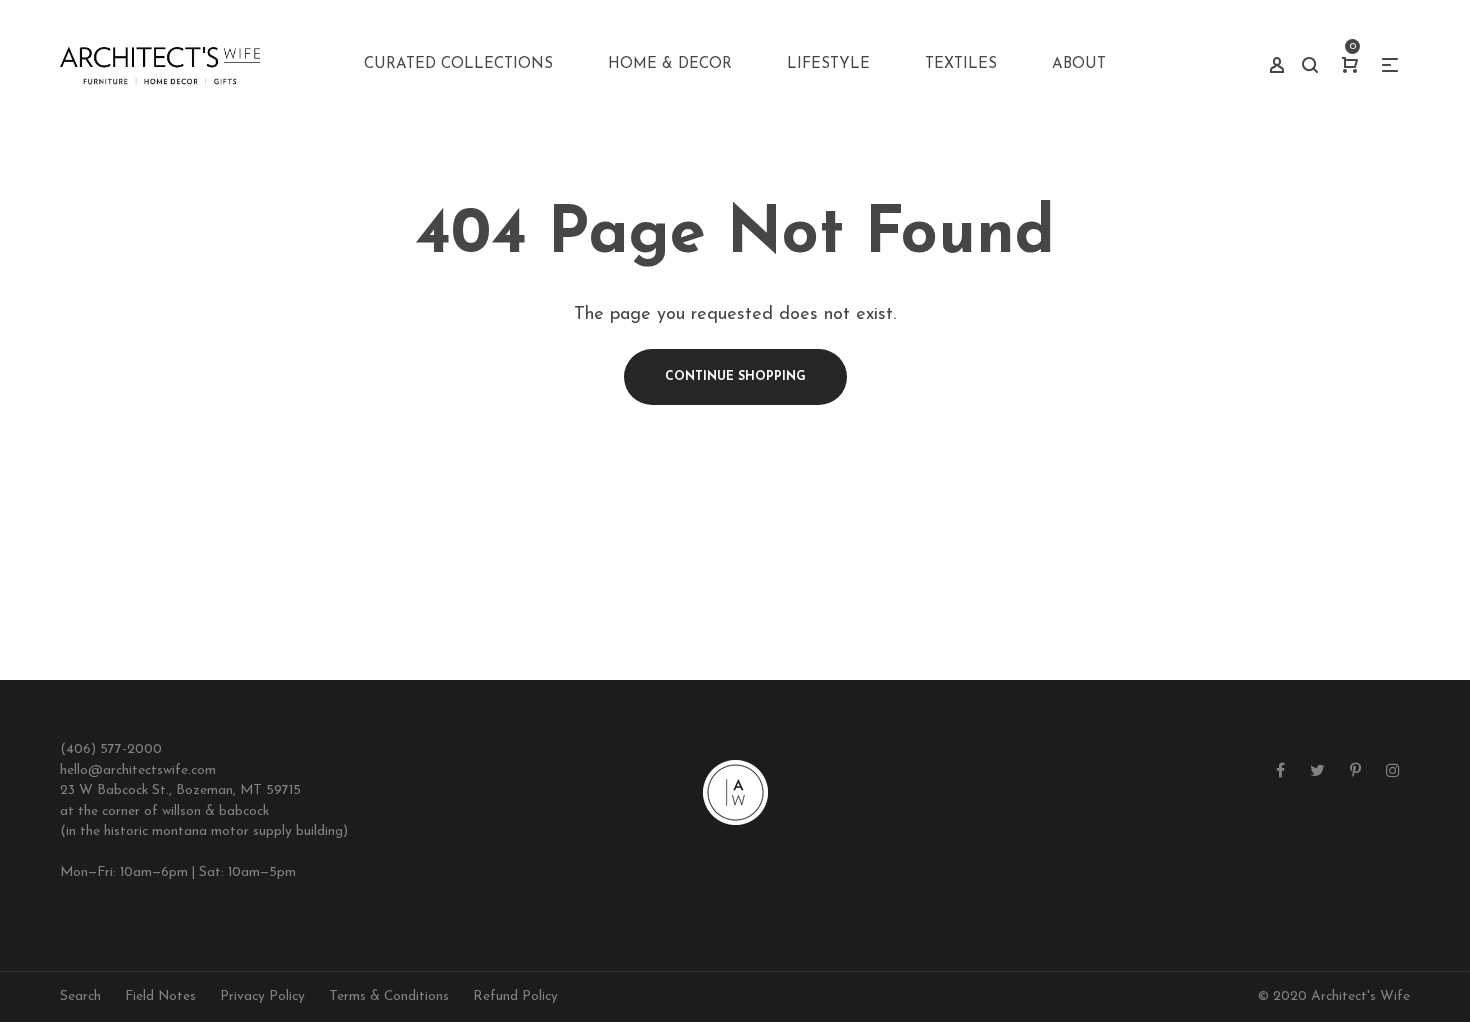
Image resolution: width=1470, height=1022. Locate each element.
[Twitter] (1317, 772)
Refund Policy (515, 996)
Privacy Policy (262, 996)
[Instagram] (1393, 772)
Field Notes (160, 996)
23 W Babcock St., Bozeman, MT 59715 (180, 790)
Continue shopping (735, 377)
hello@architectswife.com (138, 770)
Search (80, 996)
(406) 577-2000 (111, 749)
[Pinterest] (1355, 772)
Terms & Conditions (389, 996)
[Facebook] (1280, 772)
